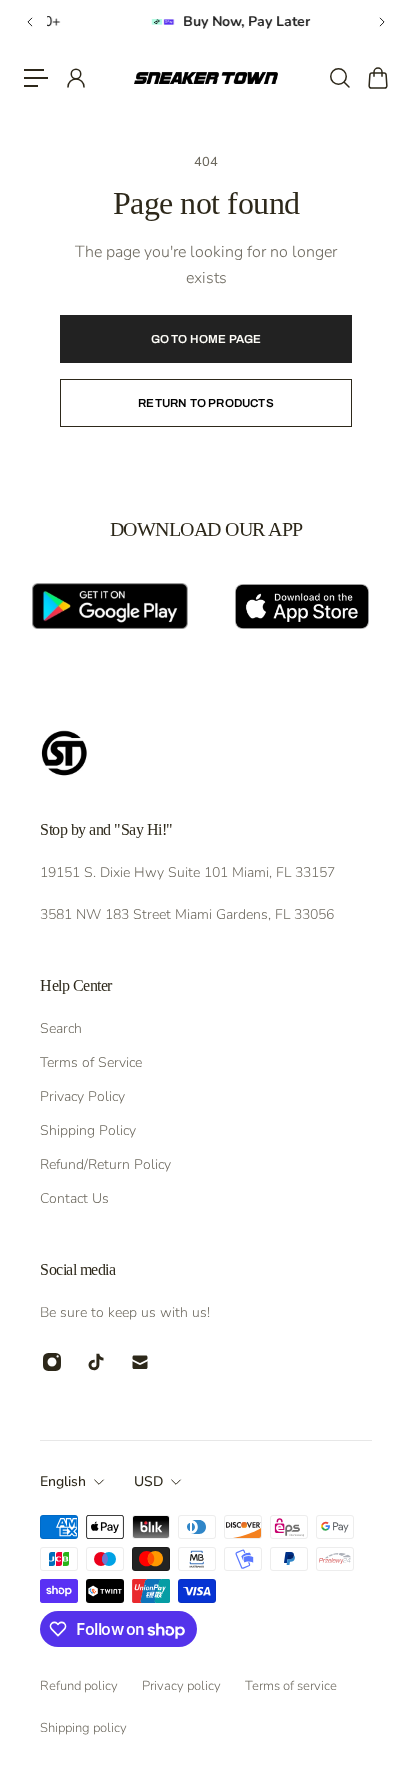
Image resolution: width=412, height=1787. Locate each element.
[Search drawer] (339, 78)
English (63, 1481)
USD (148, 1481)
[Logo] (206, 78)
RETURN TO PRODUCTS (206, 403)
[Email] (140, 1362)
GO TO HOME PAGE (206, 339)
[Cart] (377, 78)
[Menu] (36, 78)
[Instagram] (52, 1362)
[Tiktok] (96, 1362)
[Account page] (75, 78)
